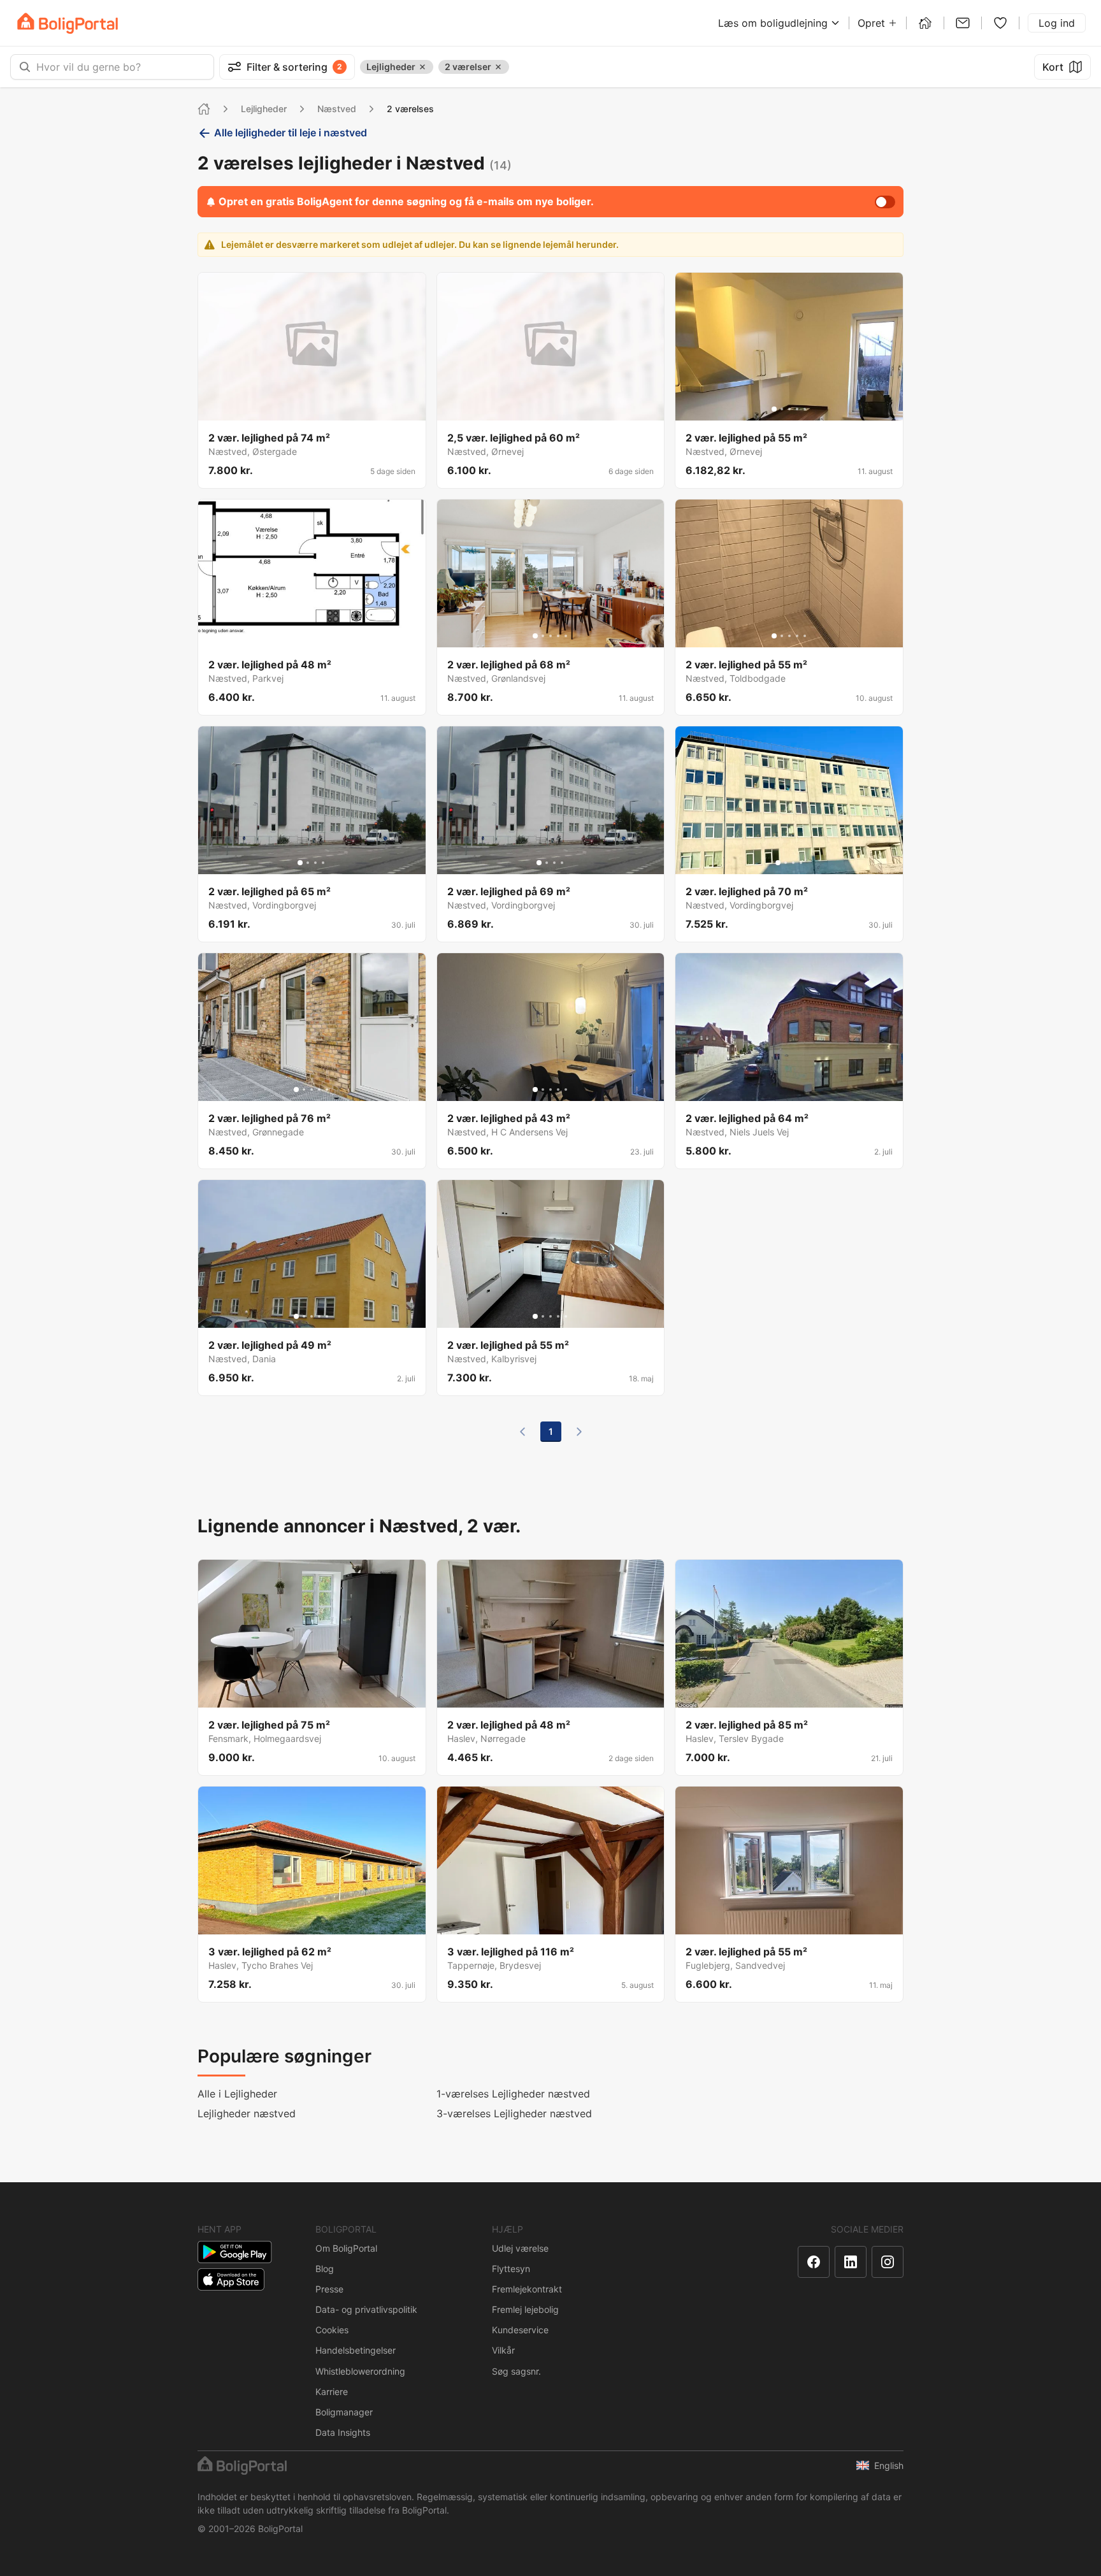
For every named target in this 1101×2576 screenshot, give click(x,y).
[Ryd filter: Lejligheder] (422, 67)
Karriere (332, 2392)
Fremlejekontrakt (527, 2289)
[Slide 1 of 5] (774, 409)
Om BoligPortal (346, 2248)
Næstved (337, 109)
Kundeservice (520, 2330)
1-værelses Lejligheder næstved (513, 2094)
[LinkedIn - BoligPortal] (851, 2262)
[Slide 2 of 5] (782, 409)
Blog (325, 2269)
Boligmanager (344, 2412)
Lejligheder (264, 109)
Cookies (332, 2330)
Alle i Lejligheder (237, 2094)
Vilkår (503, 2350)
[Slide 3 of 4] (315, 863)
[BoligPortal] (68, 23)
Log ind (1057, 23)
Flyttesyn (511, 2269)
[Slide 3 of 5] (789, 409)
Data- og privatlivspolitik (366, 2309)
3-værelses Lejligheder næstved (514, 2113)
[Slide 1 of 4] (300, 863)
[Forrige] (522, 1432)
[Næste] (579, 1432)
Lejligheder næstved (247, 2113)
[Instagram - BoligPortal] (888, 2262)
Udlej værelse (520, 2248)
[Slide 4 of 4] (323, 863)
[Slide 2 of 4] (308, 863)
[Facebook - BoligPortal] (814, 2262)
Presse (329, 2289)
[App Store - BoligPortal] (231, 2279)
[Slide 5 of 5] (805, 409)
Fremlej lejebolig (525, 2309)
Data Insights (343, 2432)
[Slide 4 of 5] (797, 409)
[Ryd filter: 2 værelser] (498, 67)
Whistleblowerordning (360, 2371)
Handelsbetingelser (356, 2350)
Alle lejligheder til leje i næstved (291, 133)
